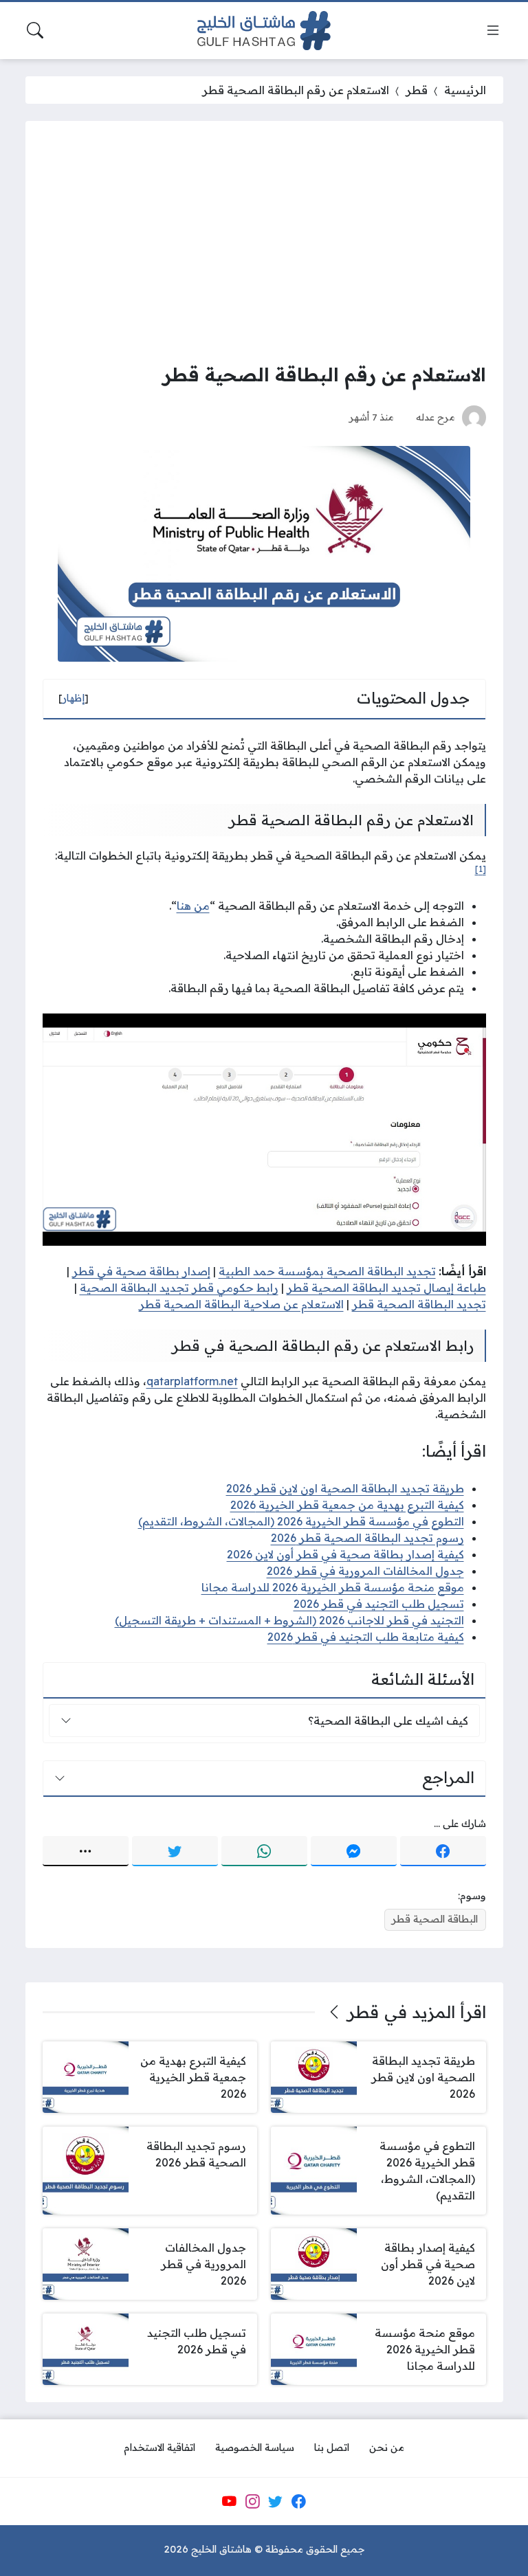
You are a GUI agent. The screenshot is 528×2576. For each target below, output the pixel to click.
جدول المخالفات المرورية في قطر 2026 (365, 1571)
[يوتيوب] (229, 2501)
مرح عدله (436, 417)
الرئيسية (465, 90)
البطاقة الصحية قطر (435, 1919)
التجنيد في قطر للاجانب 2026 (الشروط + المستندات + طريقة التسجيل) (289, 1620)
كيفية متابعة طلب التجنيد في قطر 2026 (366, 1637)
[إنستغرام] (252, 2501)
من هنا (193, 906)
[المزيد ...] (86, 1851)
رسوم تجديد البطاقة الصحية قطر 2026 (367, 1538)
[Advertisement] (264, 241)
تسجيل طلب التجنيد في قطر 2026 (379, 1604)
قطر (417, 90)
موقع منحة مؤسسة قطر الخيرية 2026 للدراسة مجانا (333, 1587)
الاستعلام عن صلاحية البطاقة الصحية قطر (241, 1304)
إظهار (74, 698)
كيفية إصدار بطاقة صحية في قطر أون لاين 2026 (345, 1554)
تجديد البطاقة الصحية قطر (419, 1304)
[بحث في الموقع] (35, 30)
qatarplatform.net (192, 1381)
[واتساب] (264, 1851)
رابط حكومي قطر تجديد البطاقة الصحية (179, 1288)
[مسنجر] (354, 1851)
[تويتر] (175, 1851)
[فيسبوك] (443, 1851)
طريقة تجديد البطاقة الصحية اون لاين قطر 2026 (345, 1488)
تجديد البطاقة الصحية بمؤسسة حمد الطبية (327, 1271)
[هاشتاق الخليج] (264, 31)
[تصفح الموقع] (493, 30)
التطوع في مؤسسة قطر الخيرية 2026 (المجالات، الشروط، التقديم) (301, 1521)
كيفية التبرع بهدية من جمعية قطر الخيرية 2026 (347, 1505)
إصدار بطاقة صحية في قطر (141, 1271)
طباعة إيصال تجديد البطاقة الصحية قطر (386, 1288)
